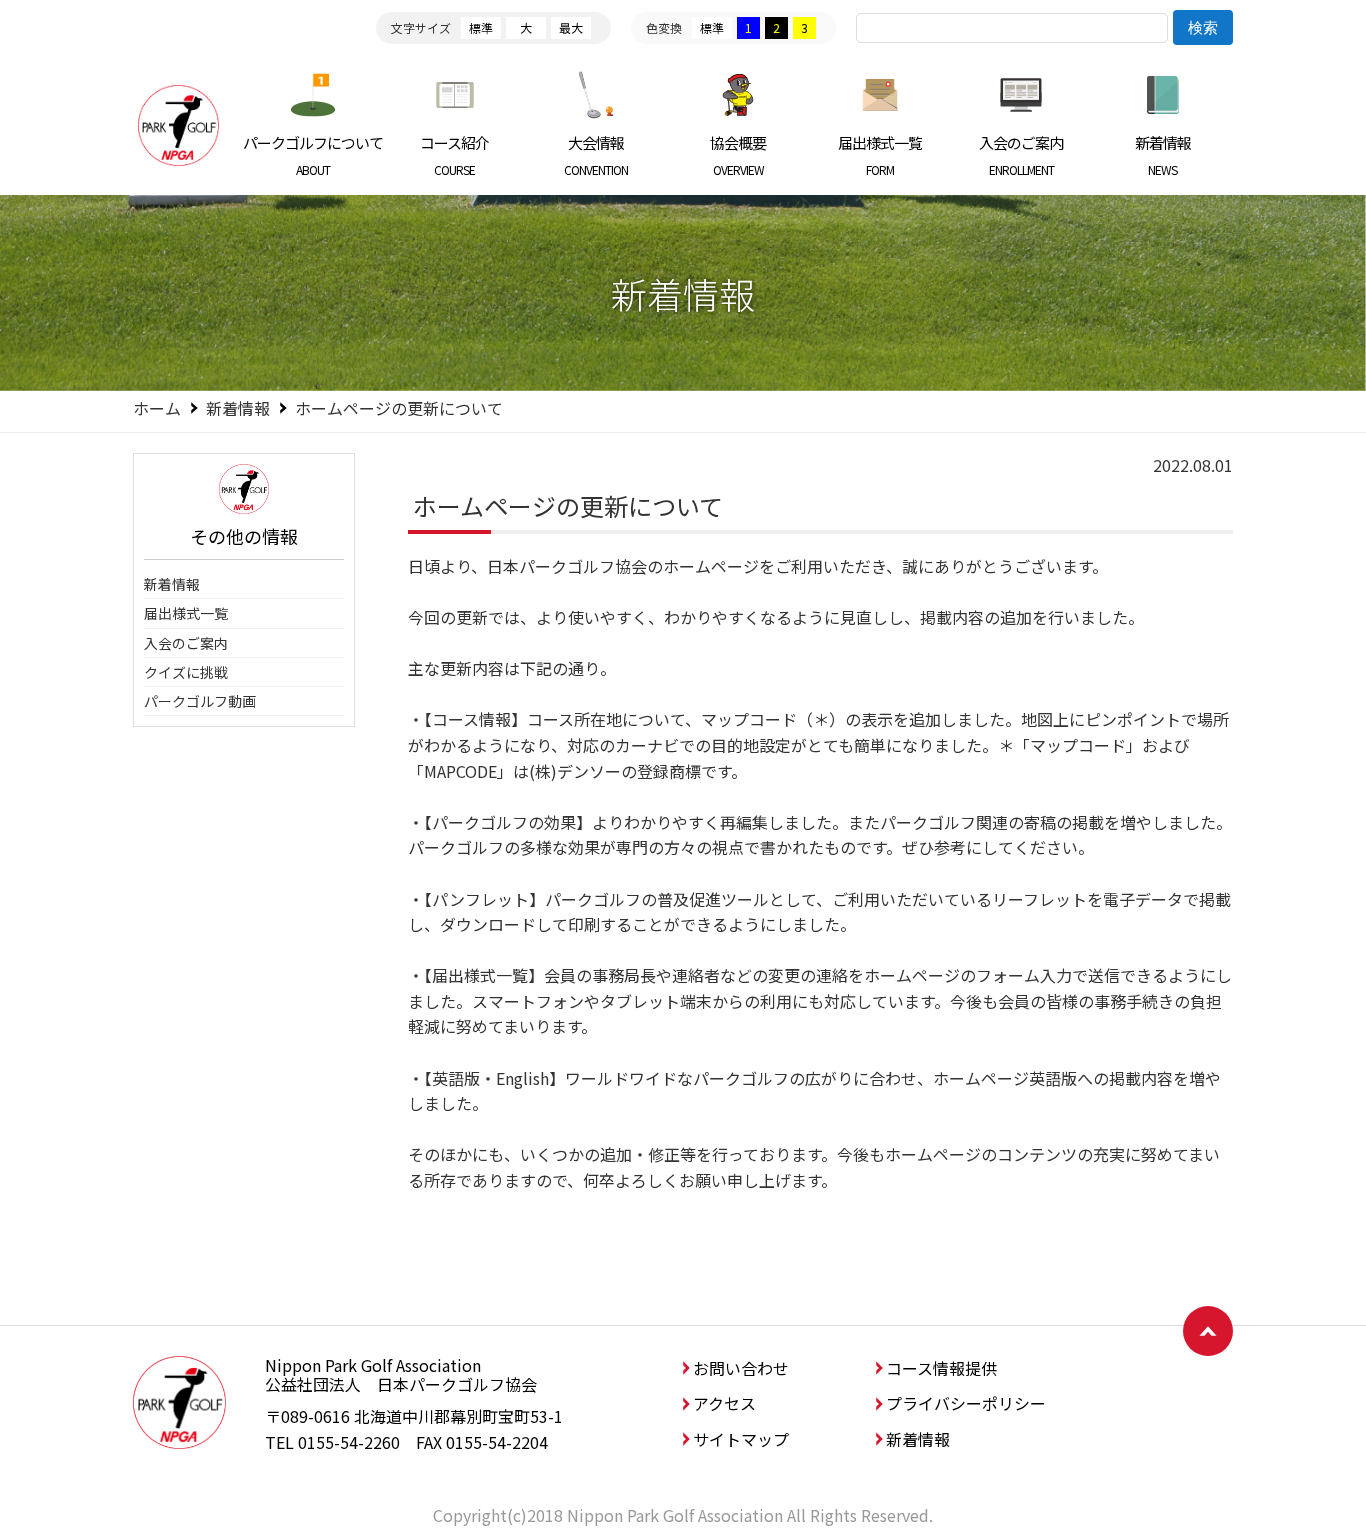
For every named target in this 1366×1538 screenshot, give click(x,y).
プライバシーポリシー (966, 1403)
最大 (571, 27)
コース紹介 (454, 155)
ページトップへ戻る (1208, 1331)
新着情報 (1163, 155)
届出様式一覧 (880, 155)
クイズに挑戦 (186, 672)
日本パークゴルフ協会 (178, 125)
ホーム (157, 408)
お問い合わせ (741, 1368)
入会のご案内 (1021, 155)
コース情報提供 (941, 1368)
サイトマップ (741, 1439)
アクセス (724, 1403)
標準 (481, 27)
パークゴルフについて (313, 155)
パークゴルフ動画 (200, 701)
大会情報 (596, 155)
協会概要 (738, 155)
